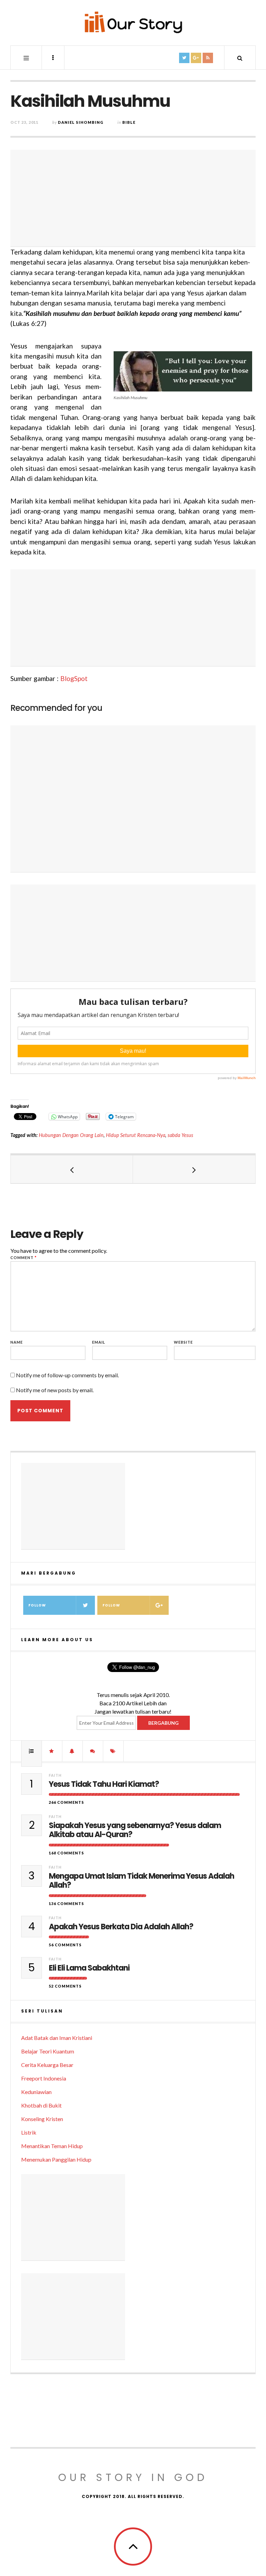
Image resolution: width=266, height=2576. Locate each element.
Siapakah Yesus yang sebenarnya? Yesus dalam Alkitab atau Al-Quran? (135, 1830)
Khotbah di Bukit (41, 2105)
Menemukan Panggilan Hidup (56, 2159)
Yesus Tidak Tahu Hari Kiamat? (104, 1784)
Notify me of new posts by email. (55, 1390)
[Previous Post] (72, 1169)
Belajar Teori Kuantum (48, 2051)
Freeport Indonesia (44, 2078)
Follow (37, 1605)
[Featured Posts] (52, 1751)
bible (129, 122)
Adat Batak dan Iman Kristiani (57, 2038)
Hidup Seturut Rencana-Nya (136, 1135)
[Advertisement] (133, 198)
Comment (24, 1257)
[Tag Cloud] (113, 1751)
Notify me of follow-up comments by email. (67, 1375)
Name (17, 1342)
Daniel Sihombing (81, 122)
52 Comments (65, 1986)
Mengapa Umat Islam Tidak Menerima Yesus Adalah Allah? (141, 1881)
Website (183, 1342)
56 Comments (65, 1945)
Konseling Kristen (42, 2119)
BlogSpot (74, 678)
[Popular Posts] (32, 1751)
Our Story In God (133, 2477)
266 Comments (66, 1802)
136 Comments (66, 1903)
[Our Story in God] (133, 22)
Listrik (29, 2132)
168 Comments (66, 1853)
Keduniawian (36, 2092)
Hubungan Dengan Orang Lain (71, 1135)
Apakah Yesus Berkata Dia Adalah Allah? (121, 1927)
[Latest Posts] (72, 1751)
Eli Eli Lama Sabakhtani (89, 1968)
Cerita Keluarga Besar (47, 2065)
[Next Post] (194, 1169)
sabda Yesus (180, 1135)
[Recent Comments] (93, 1751)
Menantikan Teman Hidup (52, 2146)
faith (55, 1775)
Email (99, 1342)
